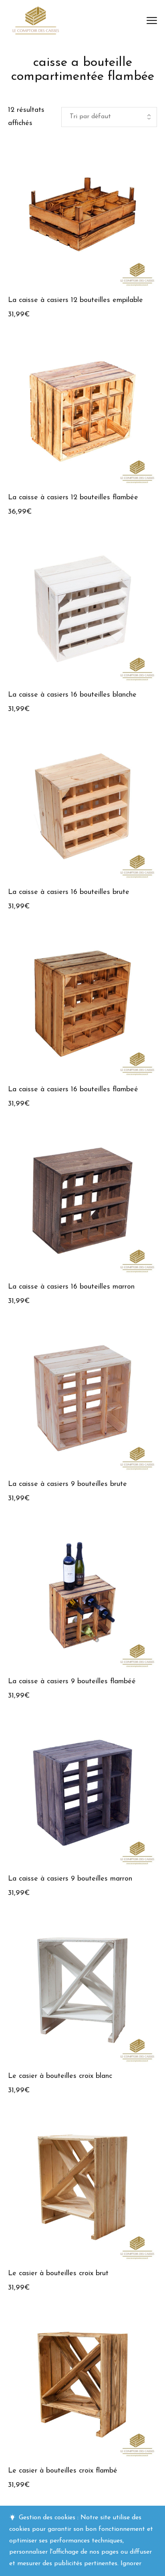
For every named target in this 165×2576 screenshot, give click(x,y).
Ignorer (131, 2564)
